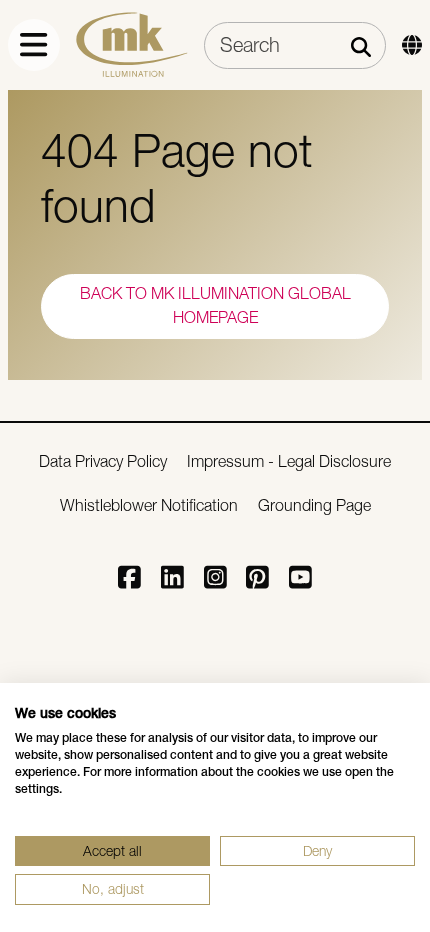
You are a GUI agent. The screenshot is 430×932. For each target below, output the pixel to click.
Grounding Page (314, 505)
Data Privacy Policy (103, 461)
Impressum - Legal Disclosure (289, 461)
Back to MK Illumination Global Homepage (215, 305)
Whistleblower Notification (149, 505)
